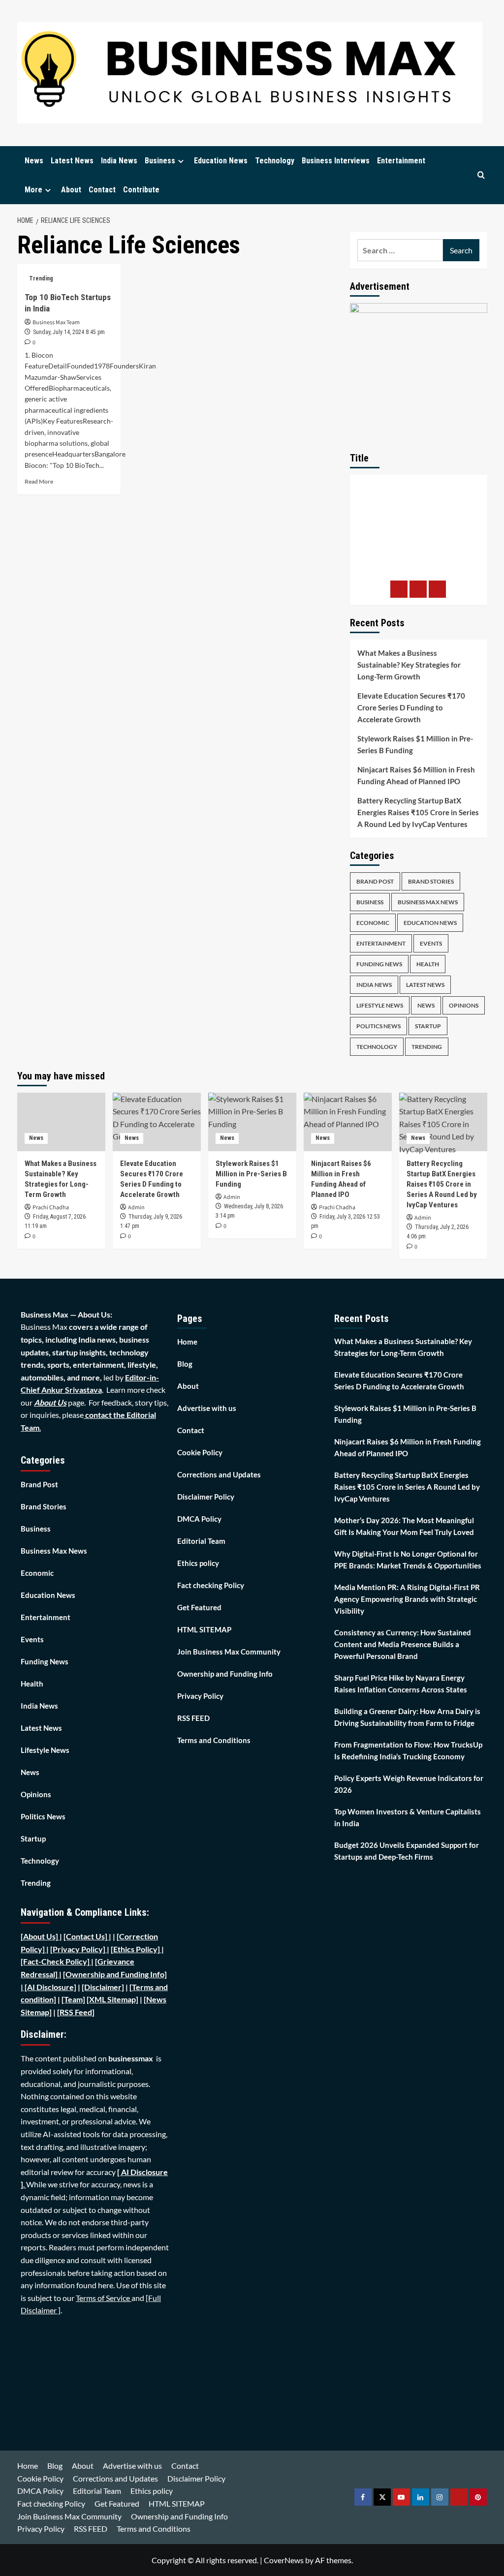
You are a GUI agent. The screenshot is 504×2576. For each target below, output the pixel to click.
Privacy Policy (200, 1696)
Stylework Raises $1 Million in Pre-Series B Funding (415, 744)
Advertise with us (207, 1408)
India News (119, 161)
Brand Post (375, 881)
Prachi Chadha (51, 1208)
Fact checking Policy (211, 1585)
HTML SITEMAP (204, 1629)
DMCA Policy (199, 1519)
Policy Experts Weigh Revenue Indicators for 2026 (409, 1784)
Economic (373, 923)
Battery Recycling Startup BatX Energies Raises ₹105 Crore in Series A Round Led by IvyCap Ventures (418, 812)
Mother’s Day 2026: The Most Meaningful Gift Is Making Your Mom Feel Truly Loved (404, 1526)
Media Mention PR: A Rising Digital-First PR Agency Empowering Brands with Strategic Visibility (407, 1599)
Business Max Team (56, 322)
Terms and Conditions (214, 1740)
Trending (41, 278)
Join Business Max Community (229, 1652)
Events (431, 943)
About (71, 190)
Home (187, 1342)
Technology (275, 161)
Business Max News (428, 902)
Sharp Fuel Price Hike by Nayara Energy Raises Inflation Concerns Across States (401, 1684)
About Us (50, 1402)
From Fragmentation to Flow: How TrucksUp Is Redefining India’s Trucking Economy (408, 1750)
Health (428, 964)
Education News (221, 161)
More (33, 190)
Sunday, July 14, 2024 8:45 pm (69, 332)
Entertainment (401, 161)
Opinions (464, 1005)
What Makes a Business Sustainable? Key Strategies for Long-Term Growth (409, 665)
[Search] (481, 175)
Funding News (379, 964)
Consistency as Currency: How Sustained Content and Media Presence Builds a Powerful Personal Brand (403, 1644)
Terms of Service (104, 2298)
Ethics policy (198, 1563)
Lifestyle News (380, 1005)
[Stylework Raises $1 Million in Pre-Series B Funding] (252, 1122)
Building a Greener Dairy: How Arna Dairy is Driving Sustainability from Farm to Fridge (407, 1717)
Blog (185, 1364)
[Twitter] (418, 589)
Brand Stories (431, 881)
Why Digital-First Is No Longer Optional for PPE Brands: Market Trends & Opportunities (408, 1560)
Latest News (72, 161)
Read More (39, 481)
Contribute (141, 190)
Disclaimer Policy (206, 1497)
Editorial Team (201, 1541)
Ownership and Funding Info (225, 1674)
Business (160, 161)
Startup (428, 1026)
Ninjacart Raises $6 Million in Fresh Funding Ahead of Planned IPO (416, 775)
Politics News (378, 1026)
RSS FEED (193, 1718)
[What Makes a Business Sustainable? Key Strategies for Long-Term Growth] (61, 1122)
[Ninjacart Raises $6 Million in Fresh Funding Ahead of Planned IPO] (348, 1122)
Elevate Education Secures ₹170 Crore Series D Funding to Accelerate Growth (411, 707)
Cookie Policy (200, 1452)
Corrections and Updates (219, 1474)
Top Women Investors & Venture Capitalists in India (408, 1817)
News (34, 161)
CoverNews (284, 2560)
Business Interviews (336, 161)
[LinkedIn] (437, 589)
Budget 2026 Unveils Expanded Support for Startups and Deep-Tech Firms (407, 1851)
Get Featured (199, 1607)
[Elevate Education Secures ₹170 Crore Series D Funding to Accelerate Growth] (157, 1122)
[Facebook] (399, 589)
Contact (102, 190)
